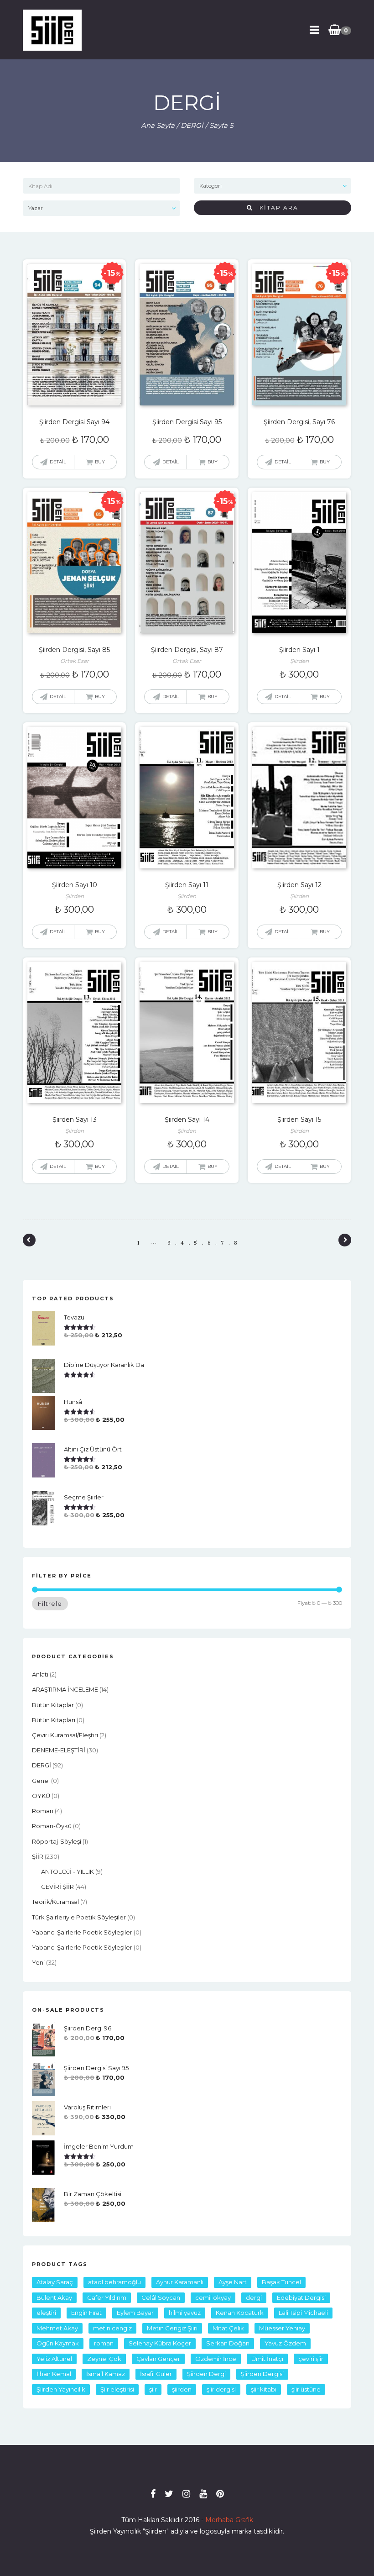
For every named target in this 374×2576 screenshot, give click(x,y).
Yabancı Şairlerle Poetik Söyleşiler (82, 1932)
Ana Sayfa (158, 125)
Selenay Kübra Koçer (160, 2343)
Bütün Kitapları (54, 1720)
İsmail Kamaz (106, 2374)
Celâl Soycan (161, 2297)
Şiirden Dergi (206, 2374)
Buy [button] (100, 462)
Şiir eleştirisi (117, 2389)
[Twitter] (169, 2494)
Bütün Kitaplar (53, 1705)
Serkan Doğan (228, 2343)
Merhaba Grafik (229, 2520)
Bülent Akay (54, 2297)
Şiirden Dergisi (262, 2374)
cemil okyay (213, 2297)
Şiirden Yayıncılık (61, 2389)
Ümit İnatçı (267, 2359)
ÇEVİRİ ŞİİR (57, 1887)
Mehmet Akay (57, 2328)
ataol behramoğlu (114, 2282)
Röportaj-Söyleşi (57, 1841)
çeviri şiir (311, 2359)
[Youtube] (203, 2494)
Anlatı (40, 1674)
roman (43, 1811)
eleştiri (46, 2313)
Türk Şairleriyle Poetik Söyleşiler (79, 1917)
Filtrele (50, 1603)
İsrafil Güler (156, 2374)
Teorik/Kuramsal (55, 1902)
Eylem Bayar (135, 2313)
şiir (153, 2389)
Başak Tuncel (281, 2282)
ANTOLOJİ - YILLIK (68, 1872)
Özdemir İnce (216, 2359)
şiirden (182, 2389)
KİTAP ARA (275, 208)
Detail (58, 462)
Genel (41, 1781)
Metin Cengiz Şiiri (172, 2328)
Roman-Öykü (52, 1826)
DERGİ (192, 125)
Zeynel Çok (104, 2359)
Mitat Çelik (228, 2328)
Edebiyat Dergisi (301, 2297)
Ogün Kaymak (58, 2343)
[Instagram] (186, 2494)
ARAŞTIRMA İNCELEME (65, 1689)
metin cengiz (112, 2328)
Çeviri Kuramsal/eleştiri (65, 1735)
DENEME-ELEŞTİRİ (59, 1750)
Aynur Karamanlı (180, 2282)
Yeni (38, 1962)
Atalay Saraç (55, 2282)
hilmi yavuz (185, 2313)
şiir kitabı (264, 2389)
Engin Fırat (86, 2313)
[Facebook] (153, 2494)
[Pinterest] (220, 2494)
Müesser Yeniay (282, 2328)
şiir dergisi (221, 2389)
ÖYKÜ (41, 1796)
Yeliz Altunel (54, 2359)
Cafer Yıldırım (107, 2297)
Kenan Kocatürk (240, 2313)
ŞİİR (38, 1856)
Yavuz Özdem (285, 2343)
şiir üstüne (306, 2389)
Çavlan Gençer (158, 2359)
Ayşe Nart (233, 2282)
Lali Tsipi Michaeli (303, 2313)
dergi (254, 2297)
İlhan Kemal (54, 2374)
